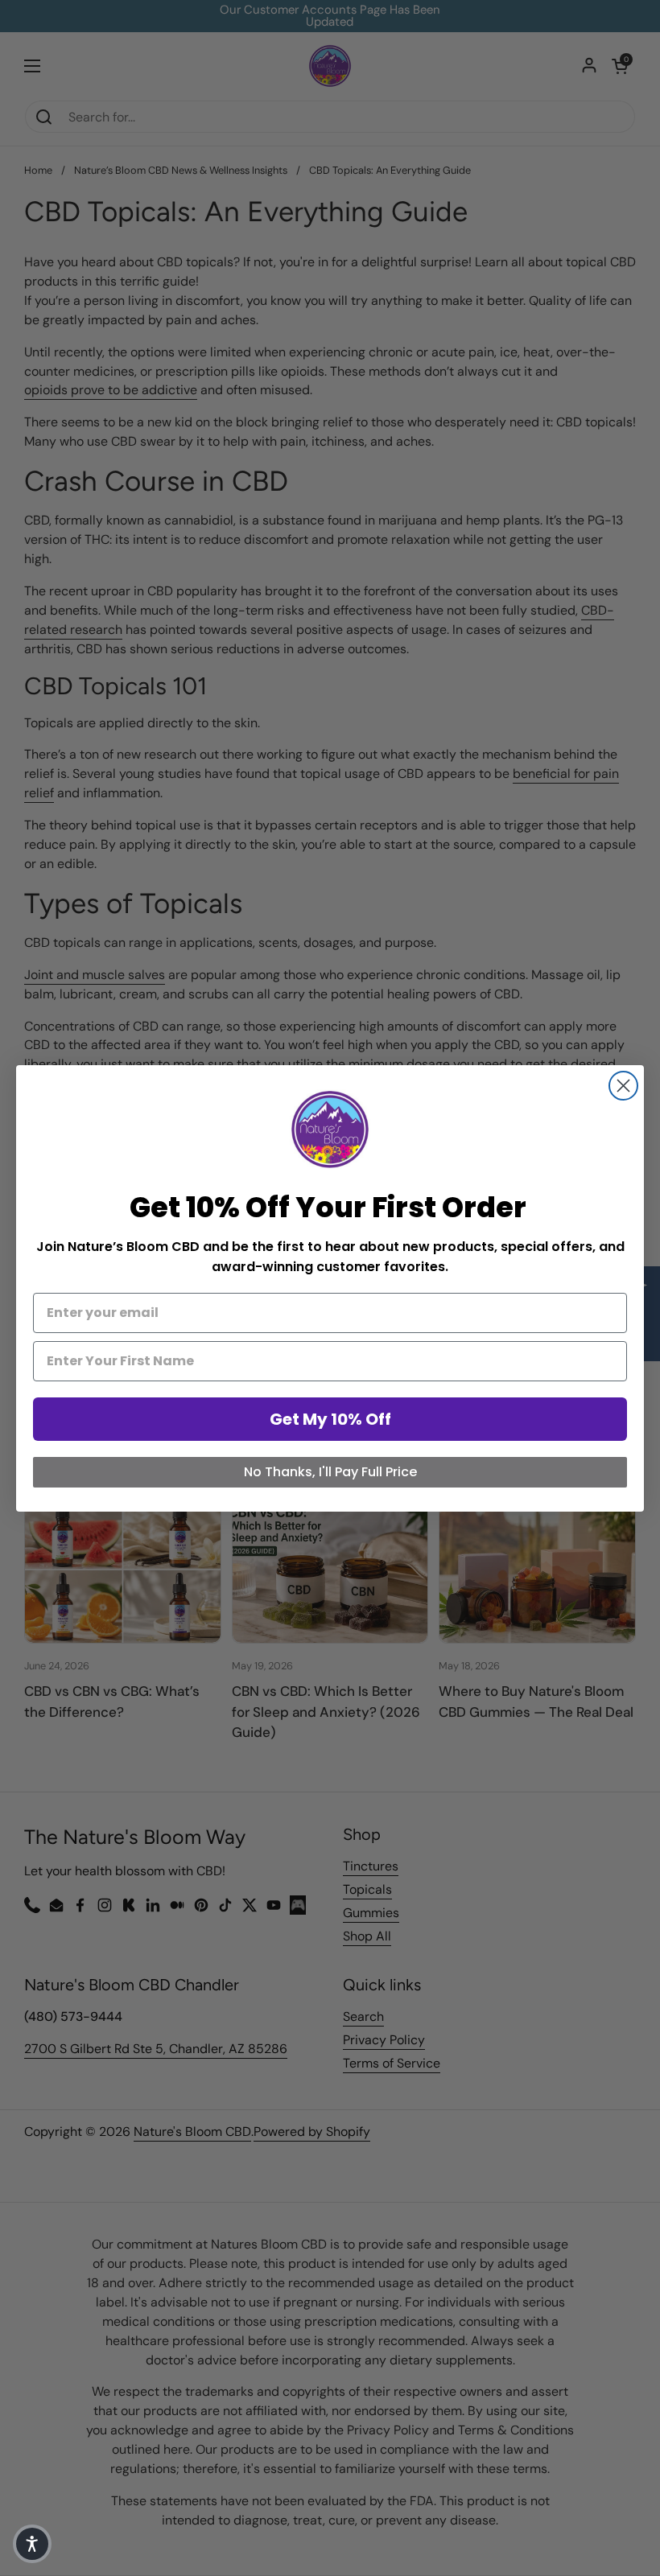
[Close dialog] (623, 1086)
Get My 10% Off (330, 1419)
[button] (32, 2544)
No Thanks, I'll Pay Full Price (330, 1472)
